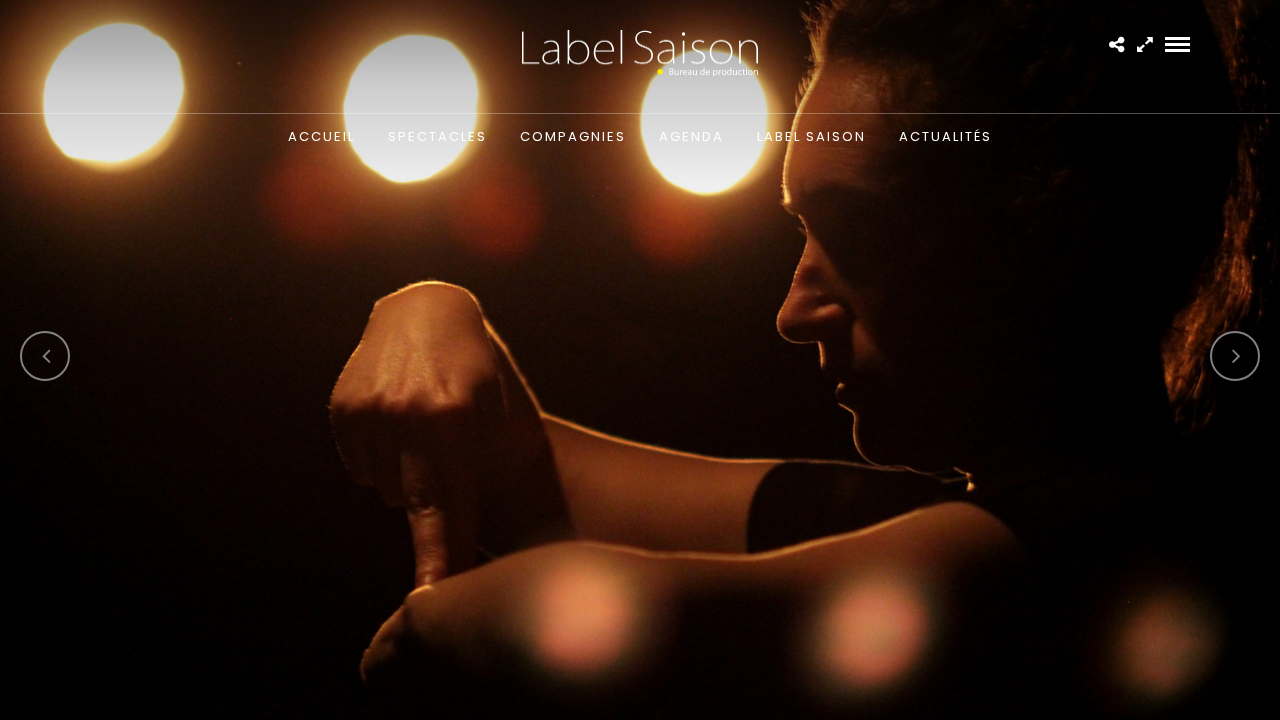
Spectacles (437, 136)
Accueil (321, 136)
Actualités (945, 136)
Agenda (691, 136)
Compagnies (573, 136)
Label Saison (811, 136)
